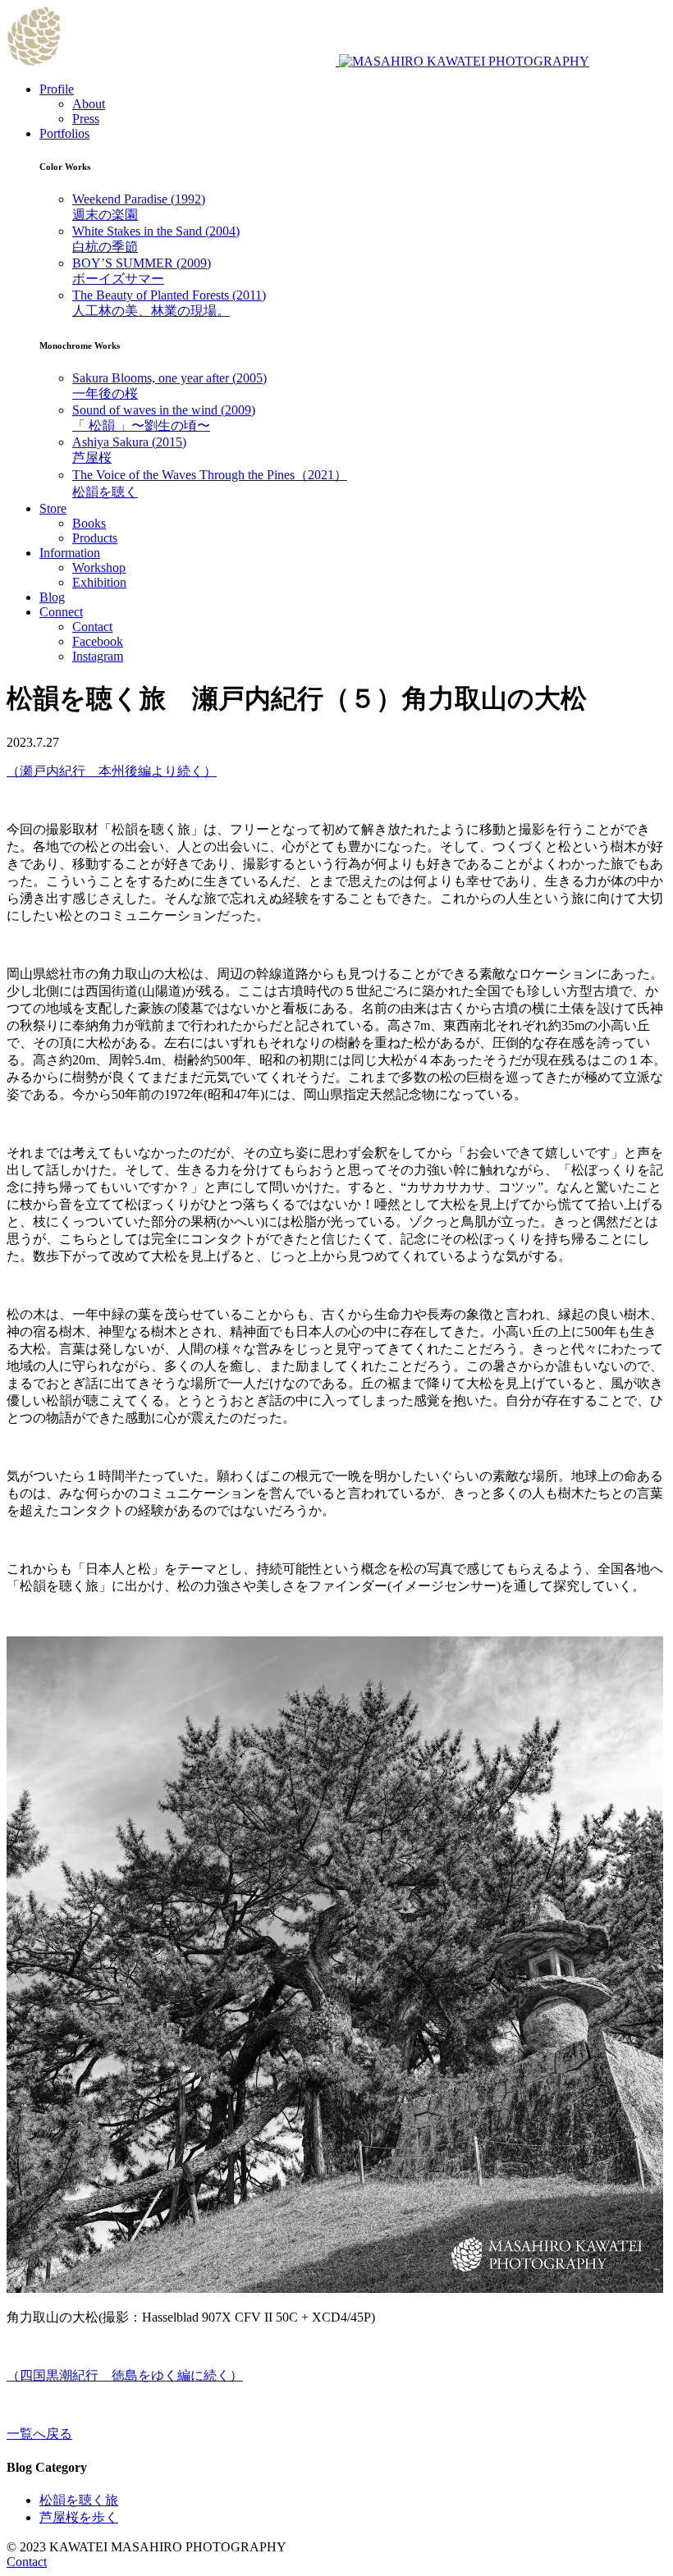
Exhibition (99, 582)
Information (70, 553)
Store (53, 508)
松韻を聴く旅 (79, 2500)
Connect (61, 612)
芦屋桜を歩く (79, 2517)
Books (89, 523)
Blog (52, 597)
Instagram (98, 656)
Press (86, 119)
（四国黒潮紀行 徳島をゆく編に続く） (125, 2375)
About (89, 104)
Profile (57, 89)
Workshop (99, 567)
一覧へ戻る (39, 2434)
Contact (92, 627)
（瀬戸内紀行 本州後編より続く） (112, 771)
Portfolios (64, 133)
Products (95, 538)
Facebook (98, 641)
